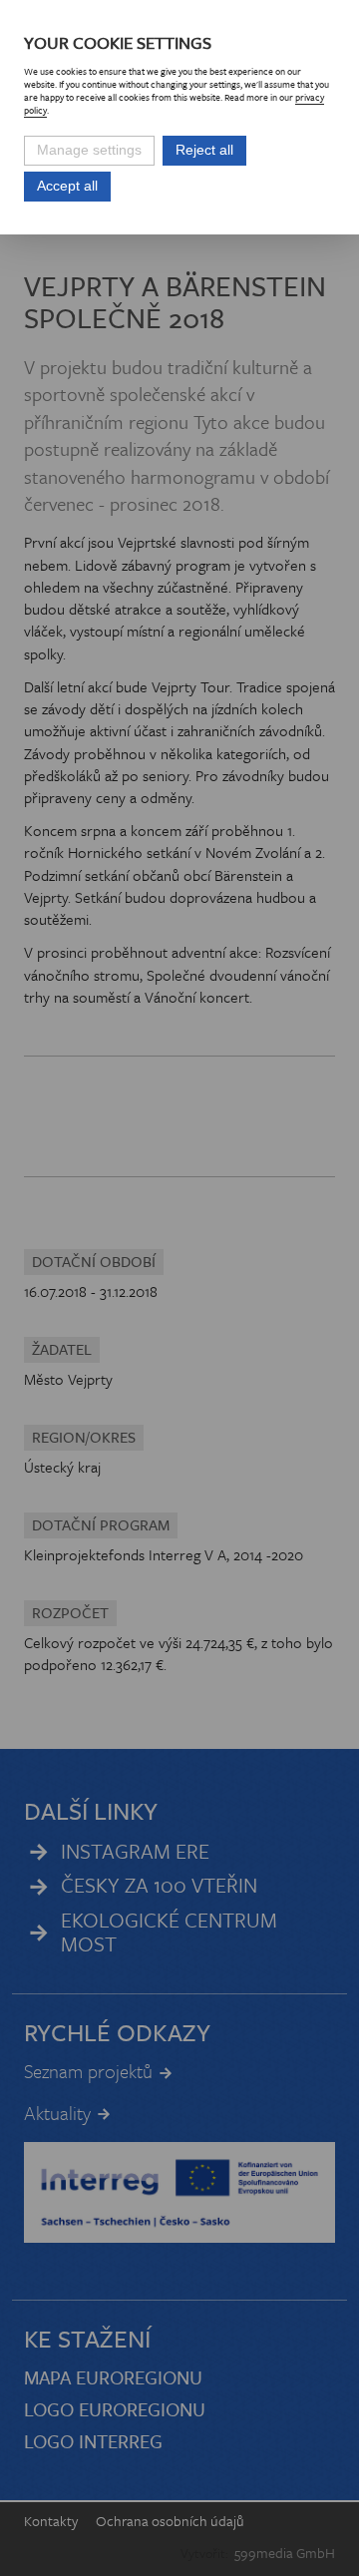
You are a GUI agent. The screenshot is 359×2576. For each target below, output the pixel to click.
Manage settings (89, 150)
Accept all (67, 186)
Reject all (204, 150)
